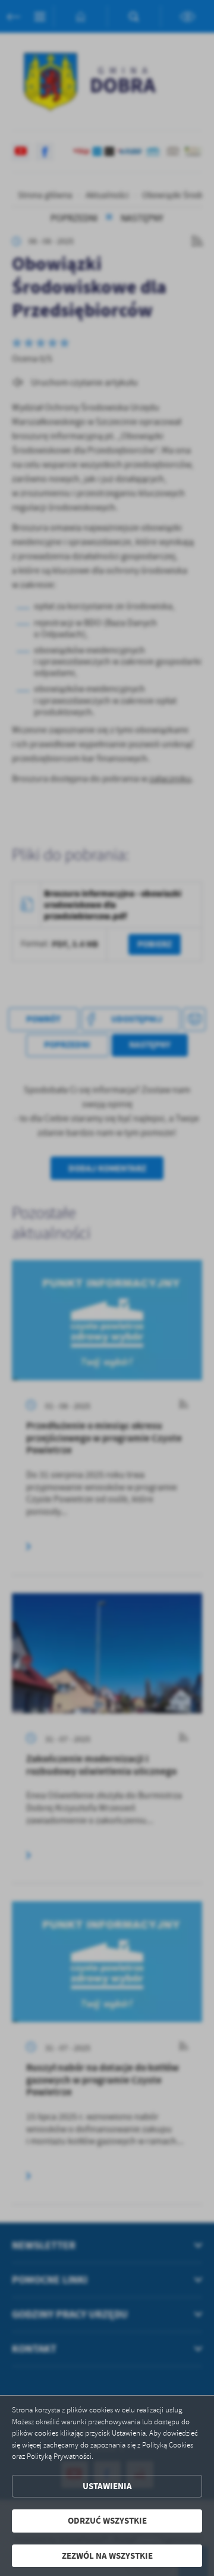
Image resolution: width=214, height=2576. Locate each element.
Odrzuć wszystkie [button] (107, 2521)
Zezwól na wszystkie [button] (107, 2556)
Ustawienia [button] (107, 2486)
